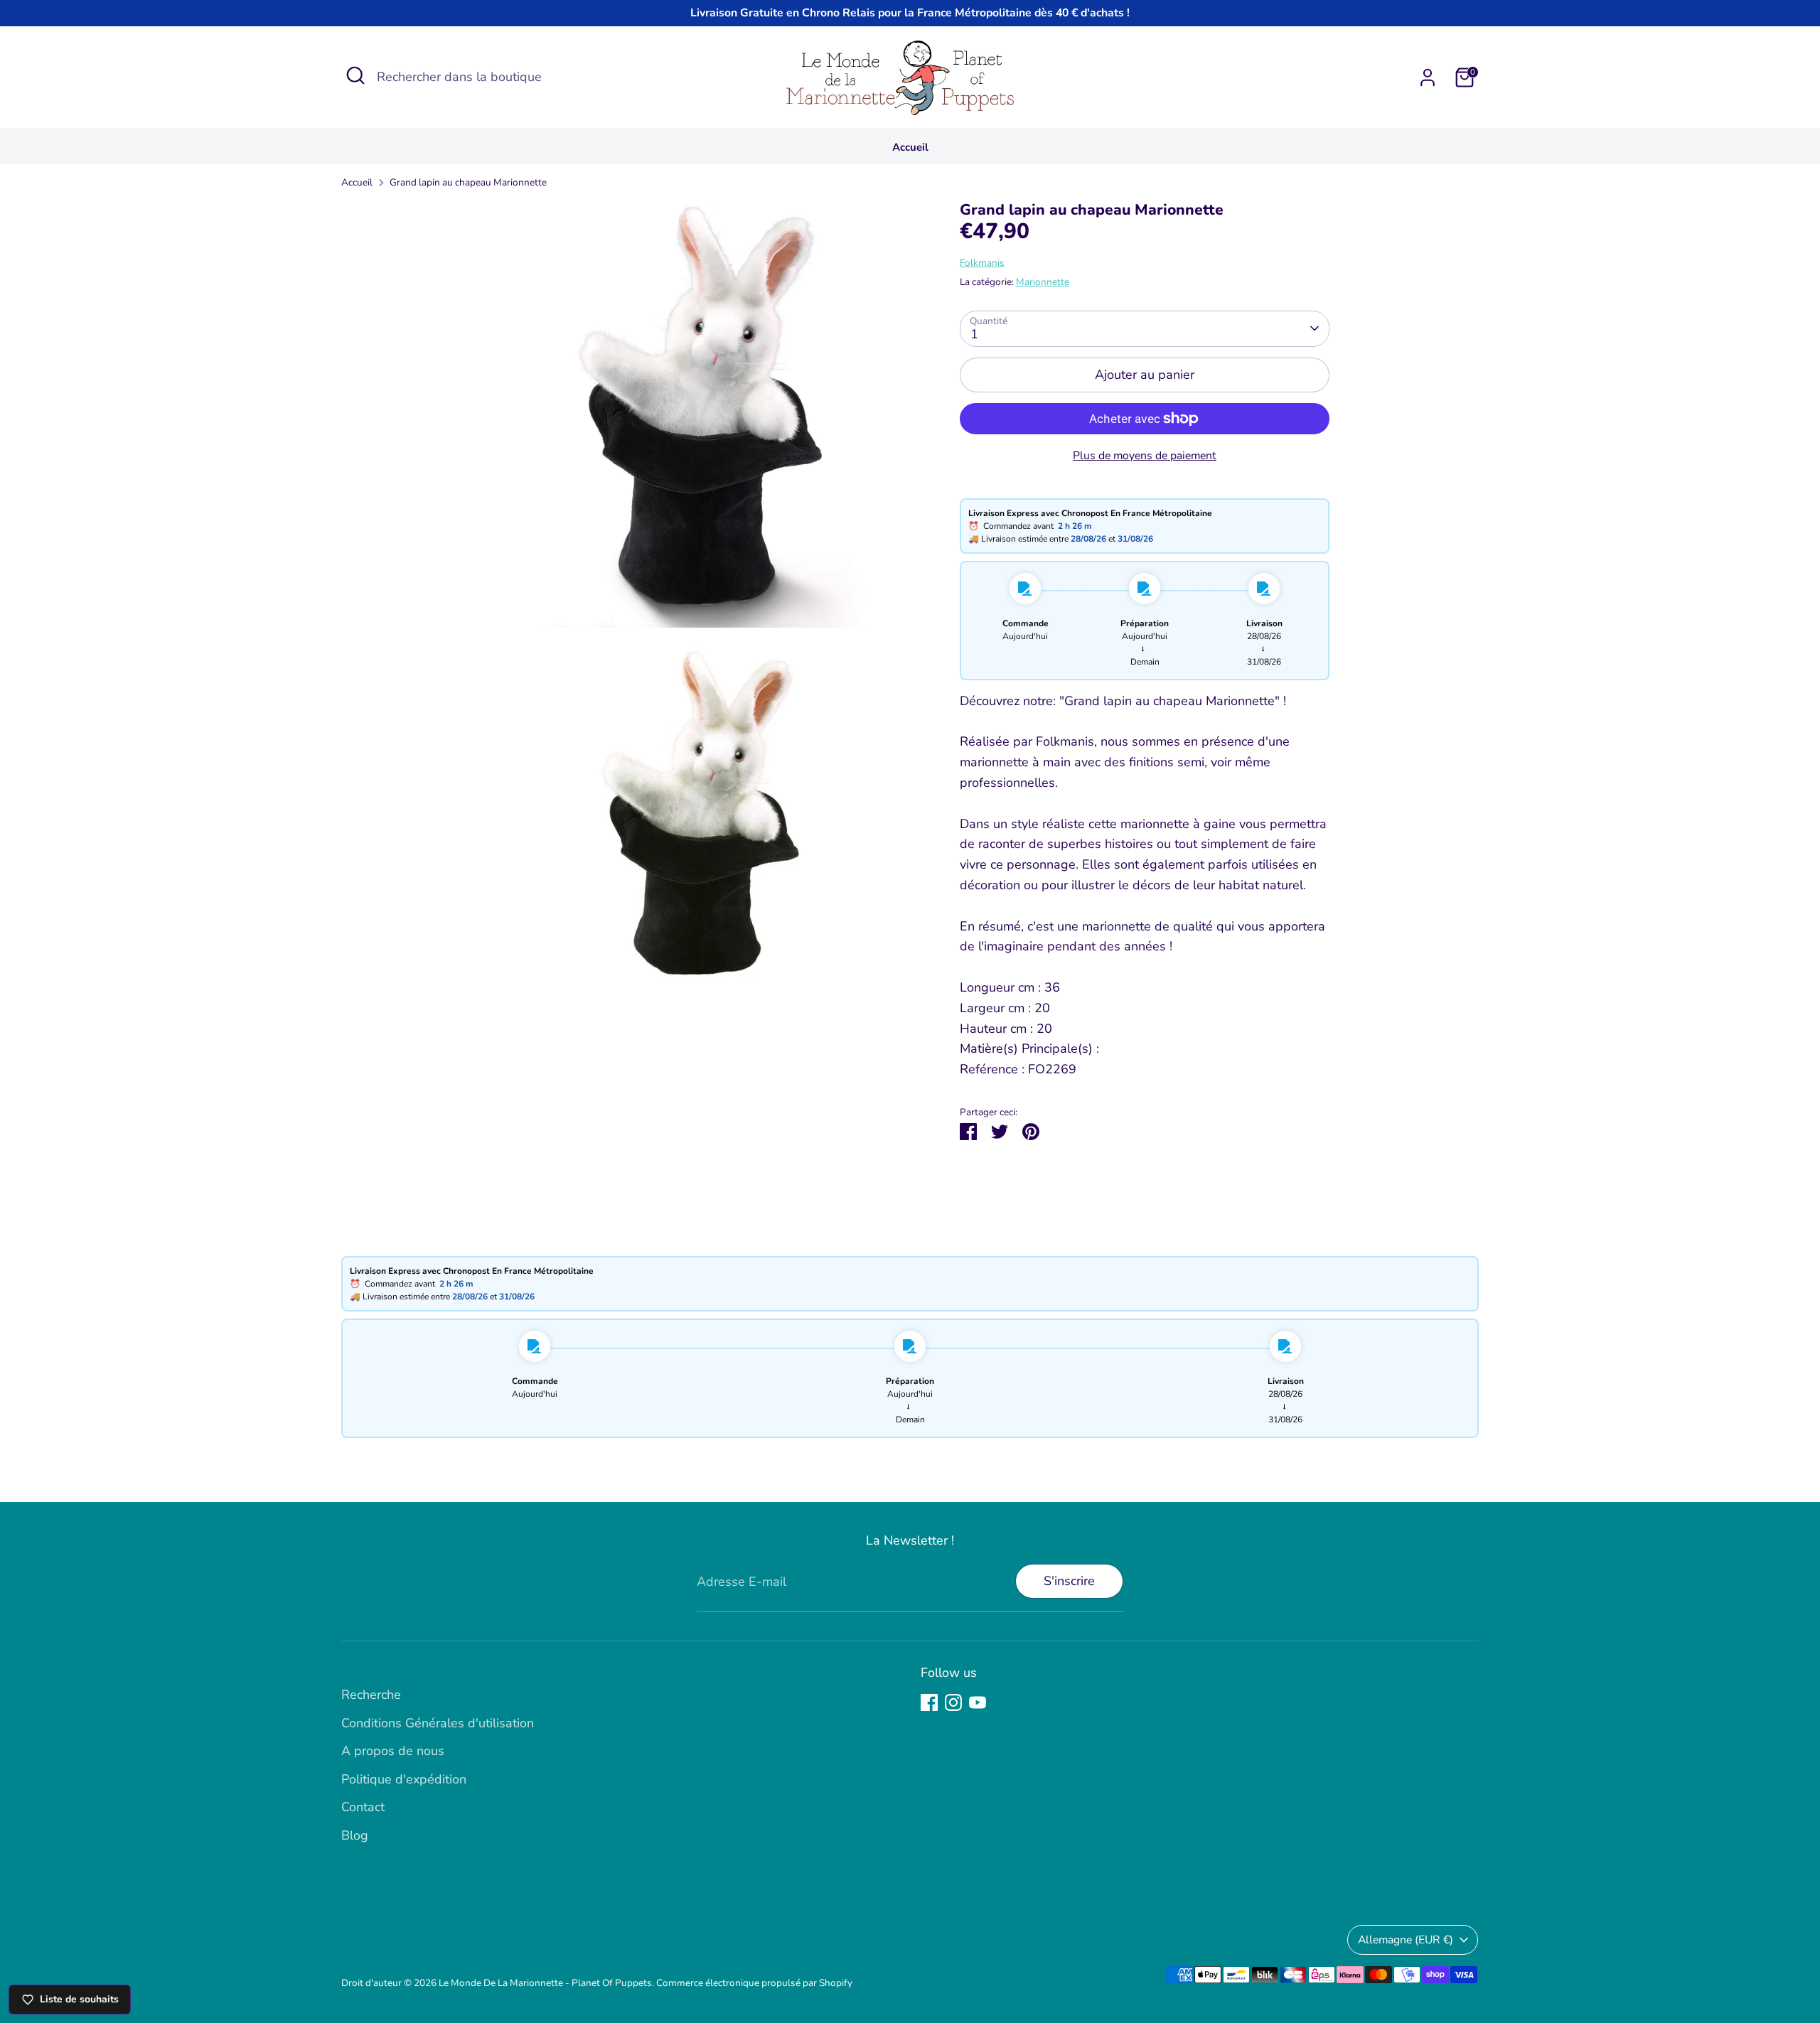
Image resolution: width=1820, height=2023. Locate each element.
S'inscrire (1069, 1581)
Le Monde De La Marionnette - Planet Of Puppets (545, 1983)
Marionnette (1043, 282)
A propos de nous (393, 1751)
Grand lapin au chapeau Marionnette (468, 182)
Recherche (371, 1695)
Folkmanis (982, 263)
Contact (363, 1807)
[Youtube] (978, 1702)
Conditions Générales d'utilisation (438, 1723)
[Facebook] (929, 1702)
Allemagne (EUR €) (1406, 1940)
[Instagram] (953, 1702)
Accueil (910, 147)
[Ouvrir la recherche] (355, 75)
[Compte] (1428, 77)
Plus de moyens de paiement (1145, 456)
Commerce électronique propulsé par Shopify (754, 1983)
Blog (355, 1835)
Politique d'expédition (404, 1779)
